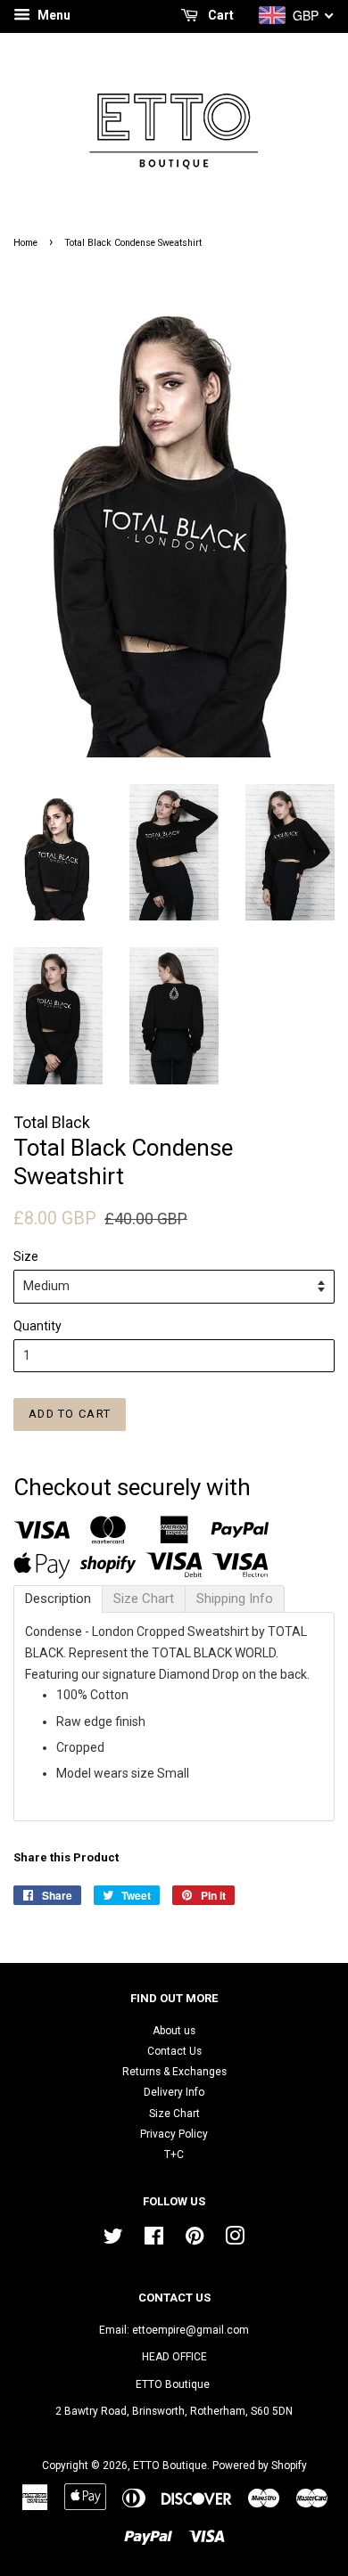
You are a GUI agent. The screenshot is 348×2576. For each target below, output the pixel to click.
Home (25, 243)
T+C (174, 2155)
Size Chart (174, 2114)
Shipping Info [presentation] (235, 1599)
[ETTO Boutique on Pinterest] (195, 2240)
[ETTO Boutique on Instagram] (235, 2240)
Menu (53, 15)
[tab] (58, 1599)
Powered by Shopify (260, 2466)
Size (26, 1256)
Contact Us (174, 2051)
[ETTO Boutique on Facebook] (154, 2240)
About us (174, 2031)
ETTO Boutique (170, 2466)
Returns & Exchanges (174, 2072)
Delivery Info (174, 2092)
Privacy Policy (174, 2134)
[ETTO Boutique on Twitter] (113, 2240)
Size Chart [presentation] (144, 1599)
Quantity (37, 1326)
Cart (220, 15)
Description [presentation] (58, 1599)
